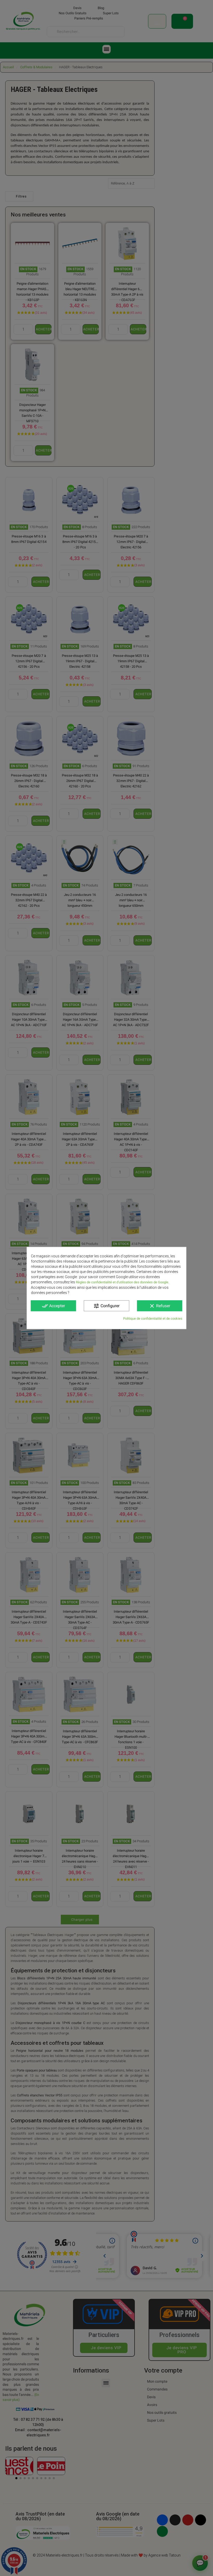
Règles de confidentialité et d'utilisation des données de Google (122, 1282)
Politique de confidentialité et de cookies (153, 1318)
